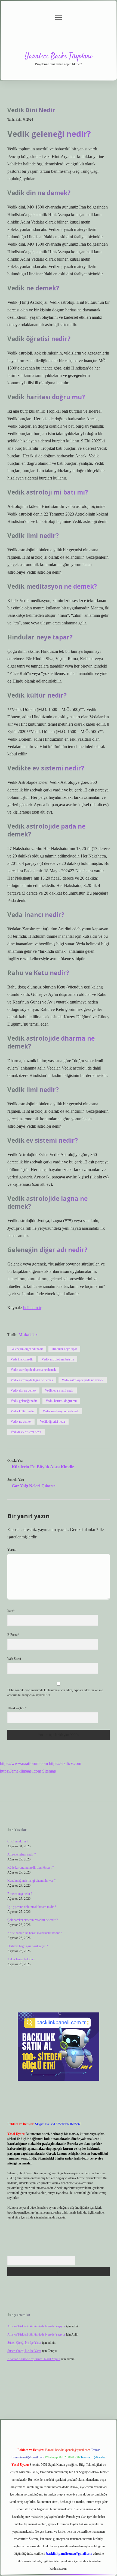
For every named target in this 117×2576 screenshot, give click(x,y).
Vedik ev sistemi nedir (59, 1390)
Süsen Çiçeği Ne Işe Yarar (24, 2343)
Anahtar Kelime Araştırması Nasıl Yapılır (34, 2359)
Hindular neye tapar (64, 1349)
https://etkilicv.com (65, 1763)
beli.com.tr (32, 1308)
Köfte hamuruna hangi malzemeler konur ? (35, 1933)
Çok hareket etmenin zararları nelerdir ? (33, 1920)
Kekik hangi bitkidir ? (21, 1959)
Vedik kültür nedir (22, 1411)
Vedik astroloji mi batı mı (58, 1359)
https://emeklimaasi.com (21, 1771)
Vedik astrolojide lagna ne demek (32, 1380)
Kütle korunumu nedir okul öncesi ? (30, 1868)
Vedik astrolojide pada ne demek (83, 1380)
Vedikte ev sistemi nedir (26, 1432)
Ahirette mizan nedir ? (21, 1854)
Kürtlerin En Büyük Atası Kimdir (43, 1467)
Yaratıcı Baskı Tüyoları (59, 56)
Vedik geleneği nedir (24, 1401)
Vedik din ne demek (23, 1390)
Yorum (12, 1550)
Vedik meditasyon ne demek (61, 1411)
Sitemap (49, 1771)
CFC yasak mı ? (18, 1841)
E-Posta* (13, 1635)
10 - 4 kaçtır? (17, 1708)
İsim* (11, 1611)
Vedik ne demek (21, 1422)
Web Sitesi (14, 1659)
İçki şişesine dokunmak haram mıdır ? (32, 1907)
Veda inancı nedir (22, 1359)
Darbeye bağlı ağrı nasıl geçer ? (27, 1946)
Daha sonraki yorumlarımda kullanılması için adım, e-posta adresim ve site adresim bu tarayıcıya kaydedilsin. (55, 1693)
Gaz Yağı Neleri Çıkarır (33, 1486)
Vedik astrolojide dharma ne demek (33, 1370)
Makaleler (28, 1335)
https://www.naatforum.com (24, 1763)
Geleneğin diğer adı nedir (27, 1349)
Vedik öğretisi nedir (53, 1422)
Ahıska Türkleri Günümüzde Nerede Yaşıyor (36, 2326)
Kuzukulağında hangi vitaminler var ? (31, 1881)
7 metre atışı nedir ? (20, 1894)
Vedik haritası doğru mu (61, 1401)
